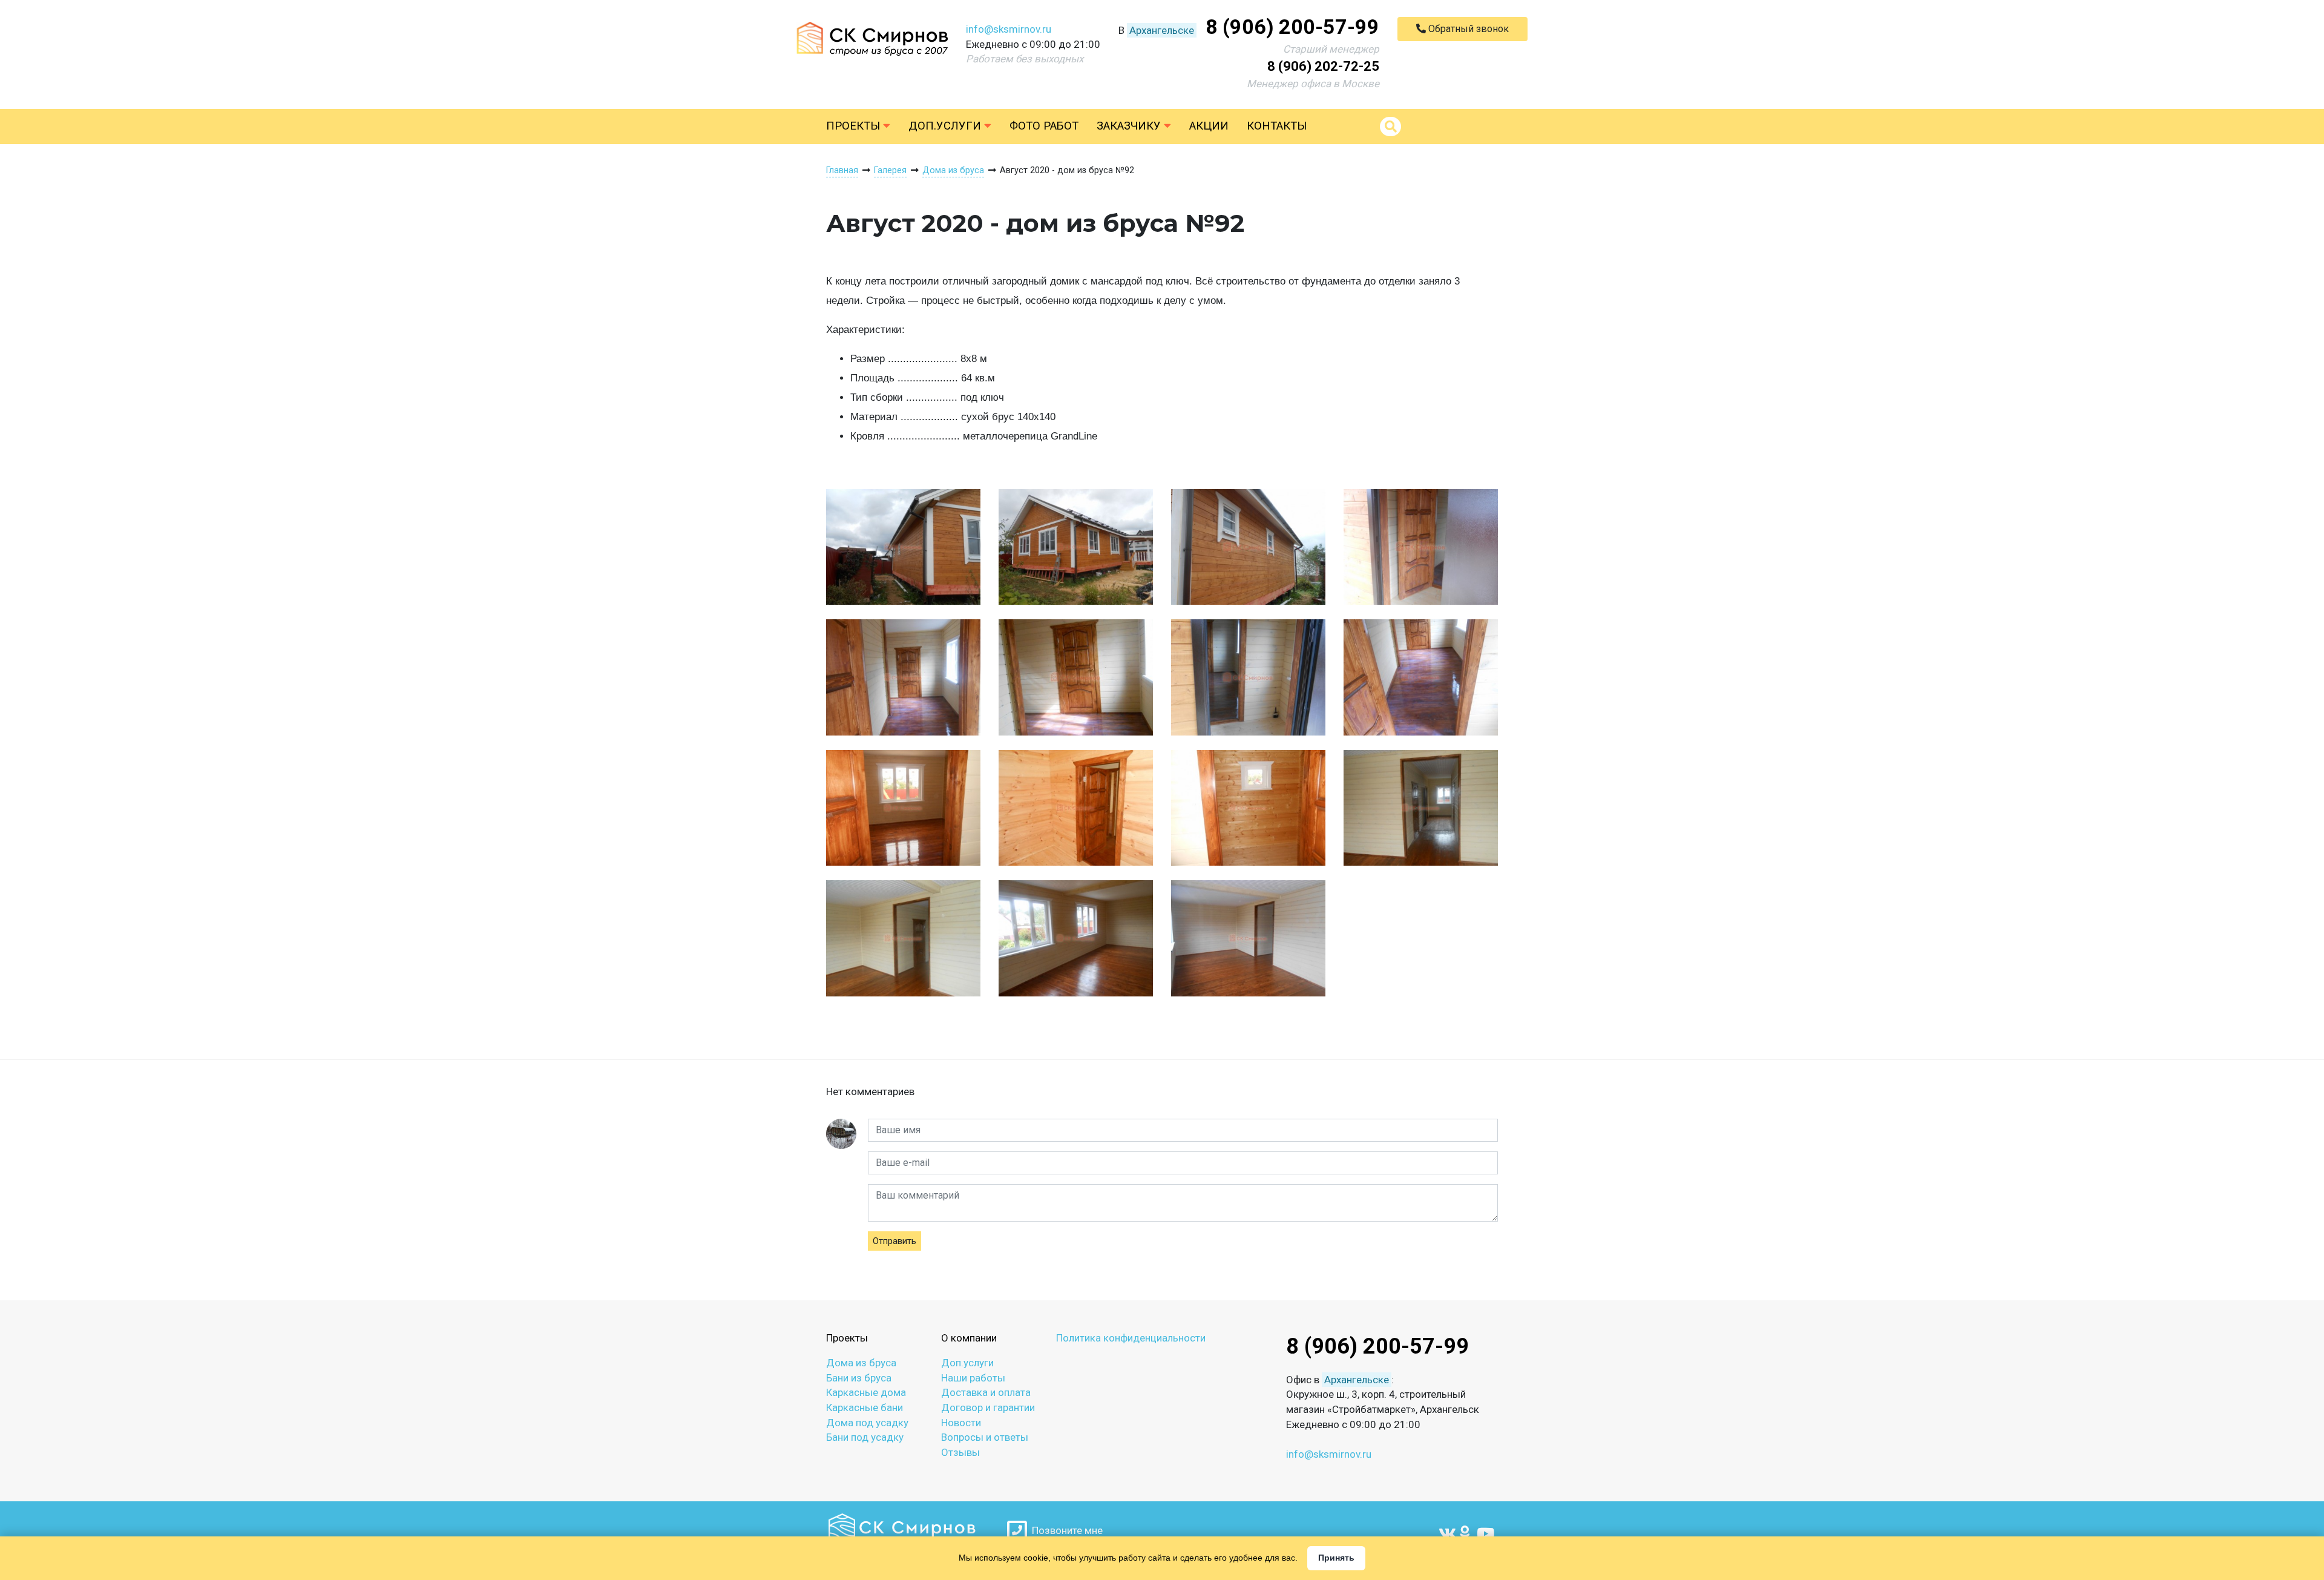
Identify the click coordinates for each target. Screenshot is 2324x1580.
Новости (961, 1423)
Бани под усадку (865, 1437)
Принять (1336, 1558)
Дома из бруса (861, 1363)
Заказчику (1130, 126)
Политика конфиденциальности (1131, 1338)
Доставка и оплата (986, 1392)
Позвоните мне (1065, 1530)
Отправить (894, 1241)
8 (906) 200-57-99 (1292, 27)
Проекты (855, 126)
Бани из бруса (859, 1378)
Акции (1209, 126)
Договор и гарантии (988, 1407)
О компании (969, 1338)
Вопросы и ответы (985, 1437)
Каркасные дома (866, 1392)
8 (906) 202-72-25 (1323, 66)
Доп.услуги (946, 126)
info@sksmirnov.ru (1009, 29)
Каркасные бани (865, 1407)
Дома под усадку (867, 1423)
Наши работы (973, 1378)
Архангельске (1162, 30)
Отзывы (960, 1452)
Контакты (1277, 126)
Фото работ (1044, 126)
